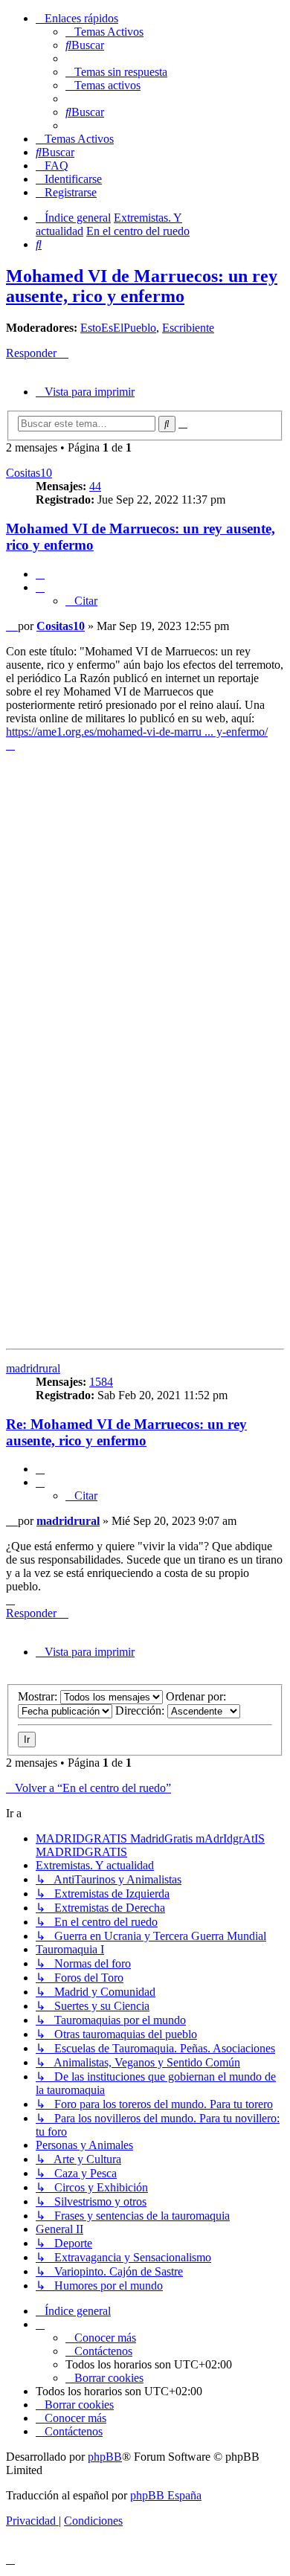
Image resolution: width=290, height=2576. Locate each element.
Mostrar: (39, 1696)
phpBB (105, 2457)
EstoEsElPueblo (118, 328)
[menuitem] (104, 32)
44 (95, 486)
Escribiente (188, 328)
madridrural (33, 1368)
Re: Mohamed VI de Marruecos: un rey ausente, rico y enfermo (126, 1432)
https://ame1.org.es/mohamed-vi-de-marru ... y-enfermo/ (137, 732)
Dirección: (141, 1711)
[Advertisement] (145, 905)
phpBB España (166, 2495)
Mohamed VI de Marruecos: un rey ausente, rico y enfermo (142, 286)
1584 (101, 1382)
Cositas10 (29, 473)
